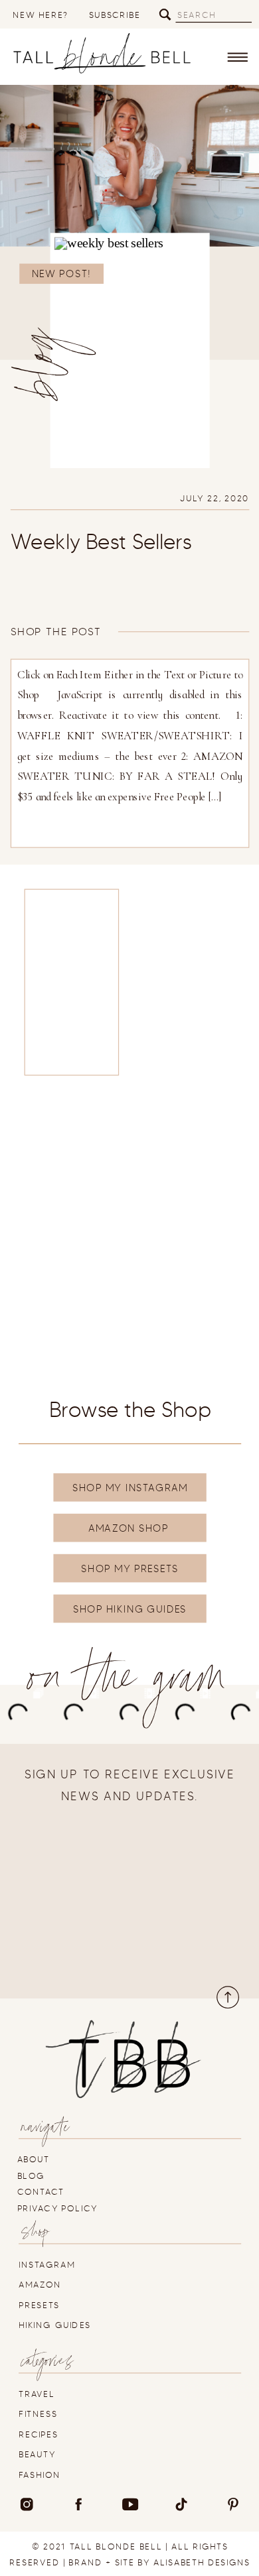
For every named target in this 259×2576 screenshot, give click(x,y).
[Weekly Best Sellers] (130, 350)
